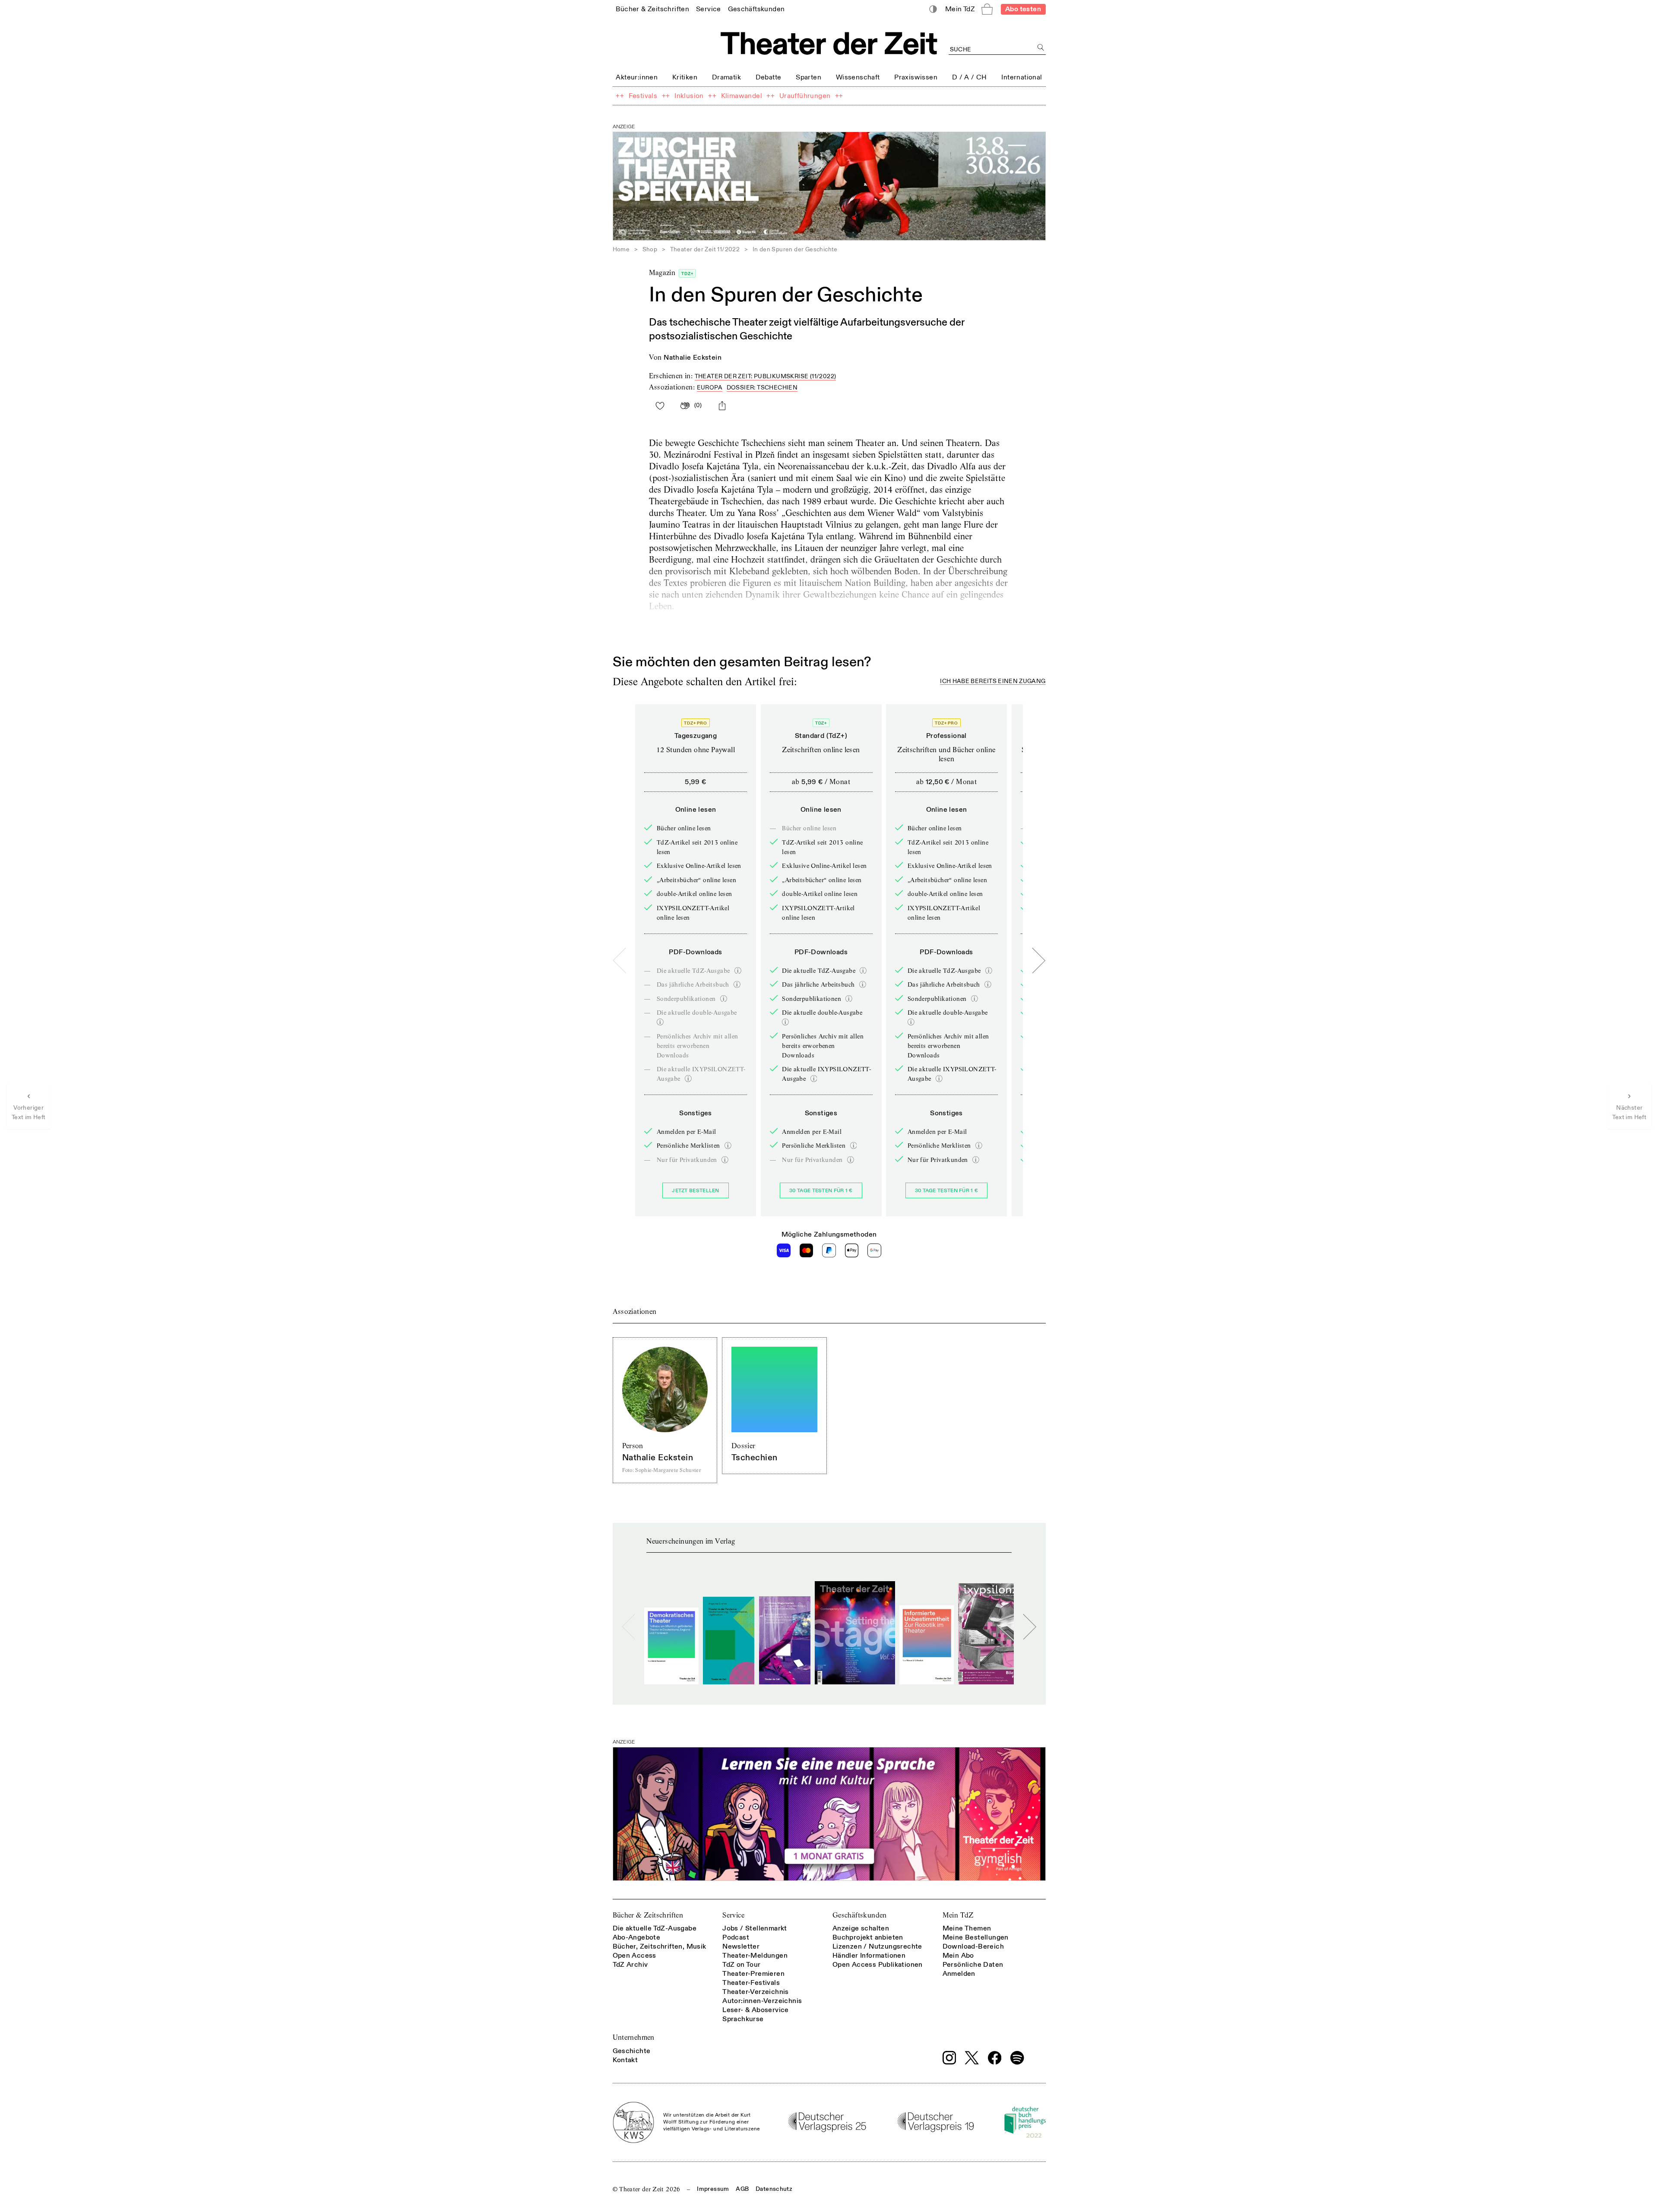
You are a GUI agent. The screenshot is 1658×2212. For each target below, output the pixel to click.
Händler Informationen (869, 1956)
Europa (710, 388)
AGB (742, 2189)
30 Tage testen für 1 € (821, 1191)
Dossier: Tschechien (762, 388)
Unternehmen (634, 2037)
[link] (652, 9)
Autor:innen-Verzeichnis (762, 2001)
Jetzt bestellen (696, 1191)
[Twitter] (972, 2058)
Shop (650, 249)
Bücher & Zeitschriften (648, 1915)
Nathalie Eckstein (693, 358)
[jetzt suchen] (1041, 48)
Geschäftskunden (860, 1915)
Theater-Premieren (753, 1974)
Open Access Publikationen (878, 1965)
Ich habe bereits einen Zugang (993, 682)
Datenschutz (774, 2189)
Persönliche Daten (973, 1965)
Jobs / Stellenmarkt (755, 1928)
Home (621, 249)
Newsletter (741, 1946)
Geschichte (632, 2051)
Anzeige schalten (861, 1928)
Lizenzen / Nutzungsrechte (877, 1946)
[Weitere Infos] (738, 971)
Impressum (713, 2189)
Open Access (634, 1956)
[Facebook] (995, 2058)
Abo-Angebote (637, 1937)
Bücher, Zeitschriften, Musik (660, 1946)
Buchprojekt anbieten (868, 1937)
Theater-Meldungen (755, 1956)
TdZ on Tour (741, 1965)
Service (733, 1915)
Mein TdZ (958, 1915)
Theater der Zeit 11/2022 (705, 249)
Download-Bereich (973, 1946)
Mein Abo (958, 1956)
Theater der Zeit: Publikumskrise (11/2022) (766, 376)
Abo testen (1023, 9)
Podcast (736, 1937)
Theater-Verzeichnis (756, 1992)
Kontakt (625, 2060)
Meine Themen (967, 1928)
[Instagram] (949, 2058)
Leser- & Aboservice (756, 2010)
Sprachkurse (743, 2019)
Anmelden (959, 1974)
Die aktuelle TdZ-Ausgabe (655, 1928)
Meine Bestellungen (976, 1937)
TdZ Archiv (630, 1965)
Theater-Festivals (751, 1983)
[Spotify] (1017, 2058)
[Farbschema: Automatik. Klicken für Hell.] (933, 9)
